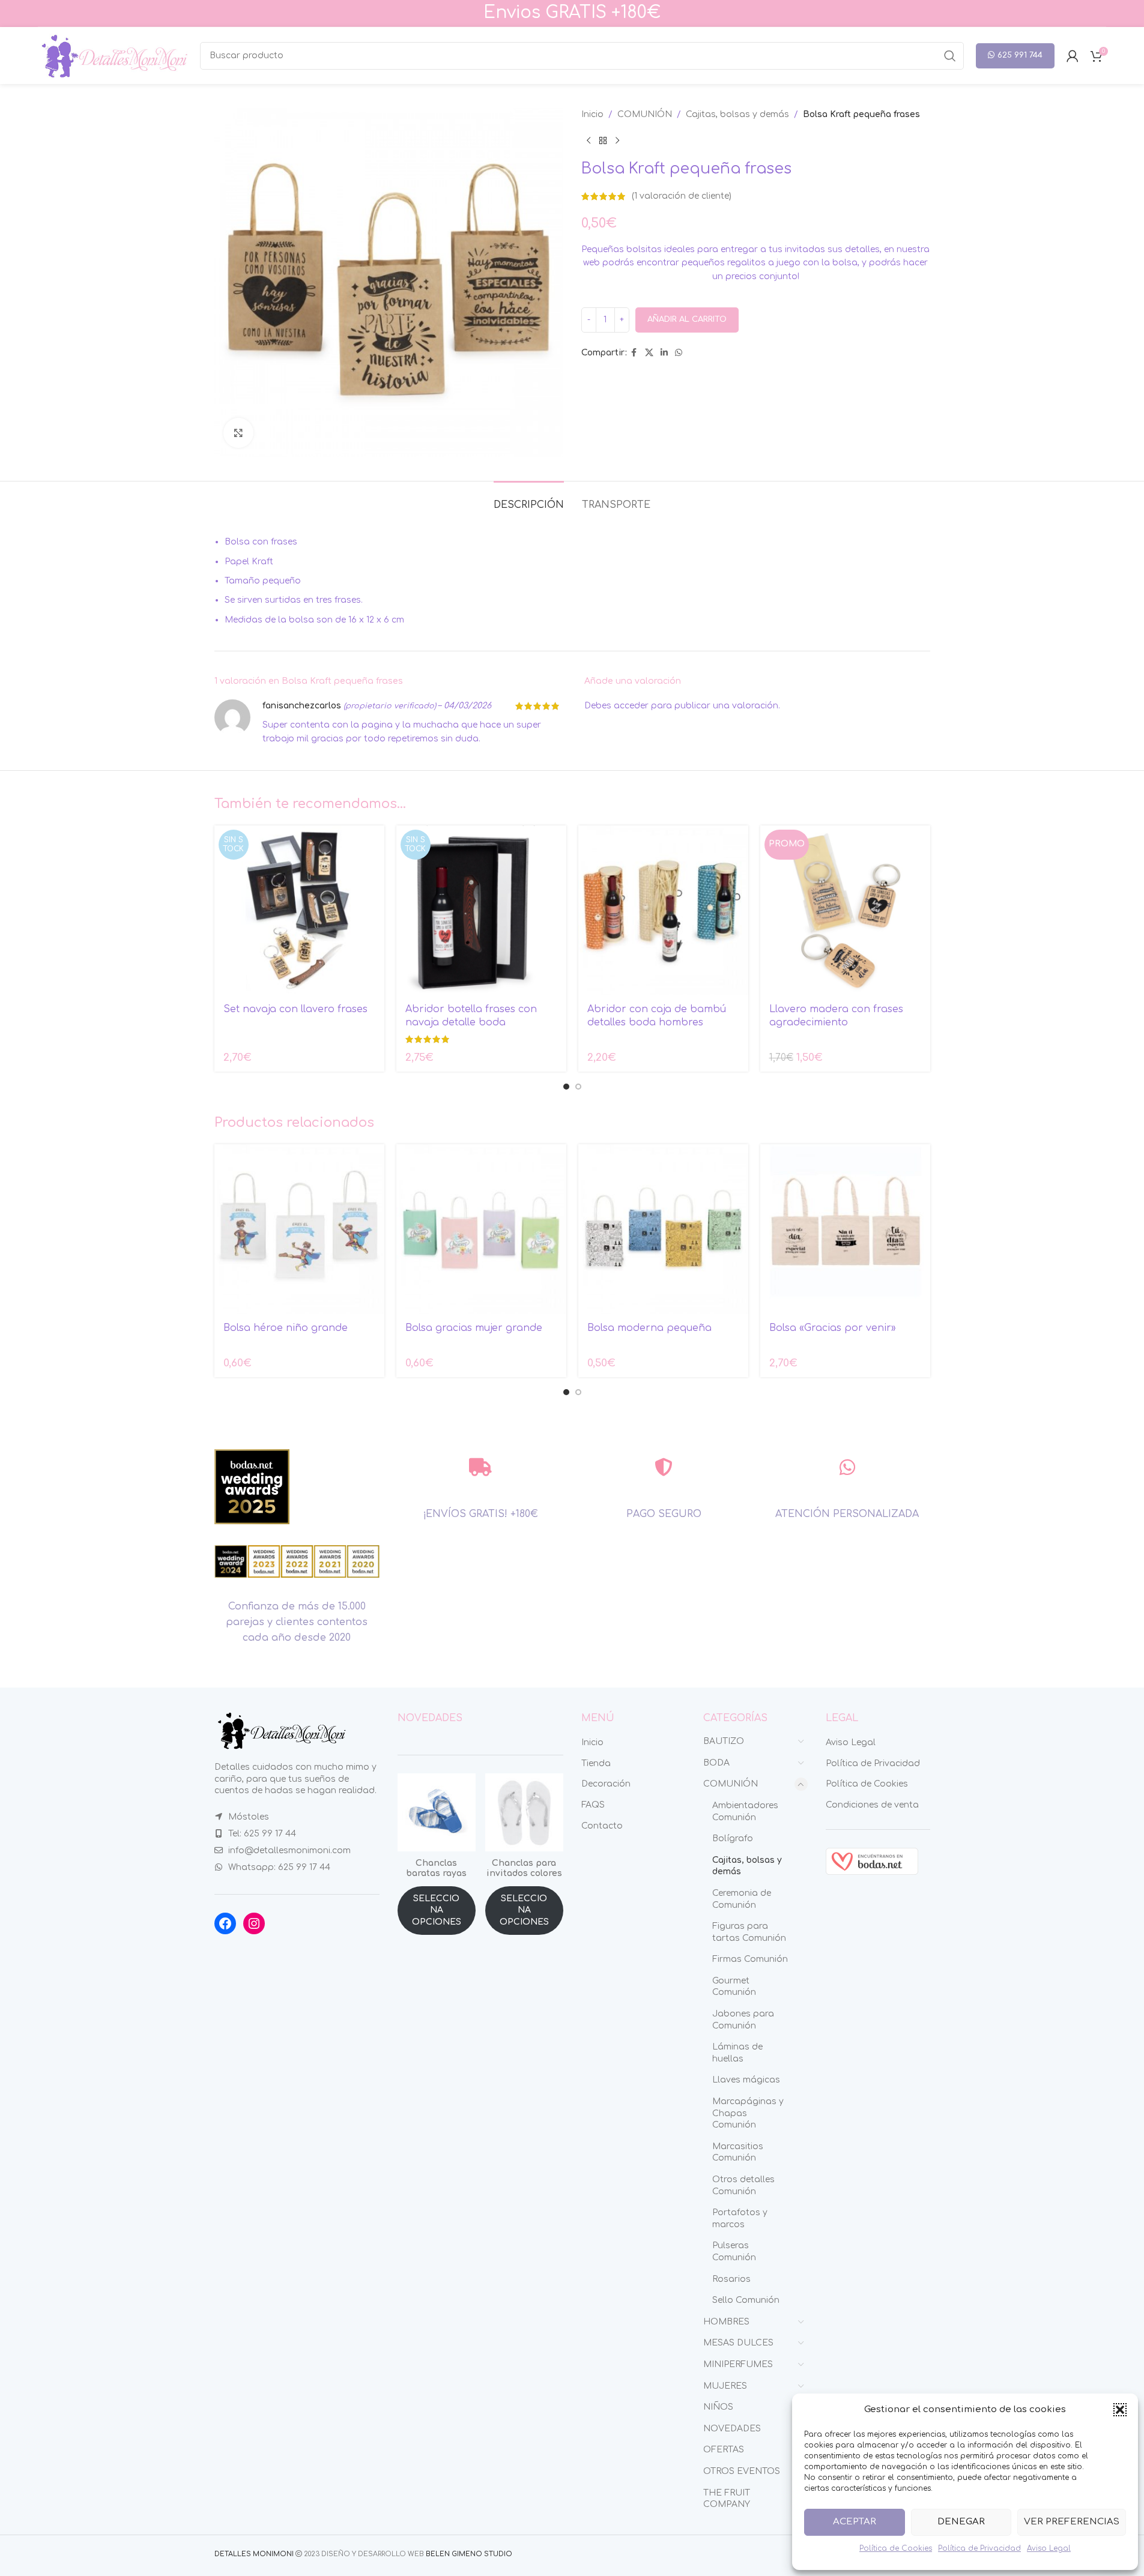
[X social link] (649, 353)
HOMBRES (726, 2322)
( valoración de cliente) (682, 196)
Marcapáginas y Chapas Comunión (748, 2113)
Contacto (602, 1826)
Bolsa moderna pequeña (649, 1328)
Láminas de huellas (737, 2053)
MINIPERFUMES (738, 2364)
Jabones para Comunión (743, 2020)
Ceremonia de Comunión (742, 1899)
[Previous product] (589, 140)
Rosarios (731, 2279)
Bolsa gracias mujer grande (474, 1328)
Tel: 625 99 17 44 (262, 1834)
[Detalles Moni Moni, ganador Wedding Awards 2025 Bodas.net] (252, 1487)
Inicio (592, 114)
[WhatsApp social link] (679, 353)
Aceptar (855, 2522)
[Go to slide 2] (578, 1087)
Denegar (961, 2522)
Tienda (596, 1763)
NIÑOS (718, 2407)
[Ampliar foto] (238, 433)
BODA (716, 1763)
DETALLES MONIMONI (254, 2554)
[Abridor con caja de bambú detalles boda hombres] (663, 910)
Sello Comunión (746, 2300)
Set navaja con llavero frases (295, 1009)
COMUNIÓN (645, 114)
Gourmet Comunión (734, 1987)
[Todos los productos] (603, 140)
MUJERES (725, 2386)
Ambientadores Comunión (745, 1811)
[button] (1120, 2410)
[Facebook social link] (634, 353)
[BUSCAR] (950, 56)
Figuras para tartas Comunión (749, 1932)
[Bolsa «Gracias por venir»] (845, 1229)
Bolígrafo (733, 1838)
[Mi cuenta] (1073, 56)
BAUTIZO (724, 1741)
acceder (631, 706)
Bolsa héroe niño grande (286, 1328)
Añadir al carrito (687, 319)
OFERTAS (724, 2450)
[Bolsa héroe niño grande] (299, 1229)
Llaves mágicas (746, 2080)
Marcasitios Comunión (738, 2152)
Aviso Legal (1049, 2548)
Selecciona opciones (437, 1910)
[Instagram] (254, 1923)
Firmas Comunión (750, 1959)
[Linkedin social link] (664, 353)
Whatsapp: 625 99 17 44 (279, 1867)
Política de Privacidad (979, 2548)
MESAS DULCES (738, 2343)
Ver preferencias (1072, 2522)
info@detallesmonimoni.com (289, 1851)
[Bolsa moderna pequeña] (663, 1229)
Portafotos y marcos (740, 2219)
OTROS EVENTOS (742, 2471)
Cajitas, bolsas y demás (737, 114)
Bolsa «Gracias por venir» (833, 1328)
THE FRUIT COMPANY (727, 2499)
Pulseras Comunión (734, 2252)
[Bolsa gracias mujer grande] (481, 1229)
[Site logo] (113, 55)
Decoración (606, 1784)
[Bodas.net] (872, 1861)
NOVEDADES (732, 2429)
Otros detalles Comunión (743, 2185)
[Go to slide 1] (566, 1087)
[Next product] (617, 140)
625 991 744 (1020, 55)
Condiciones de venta (872, 1805)
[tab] (529, 499)
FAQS (593, 1805)
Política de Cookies (896, 2548)
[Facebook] (225, 1923)
